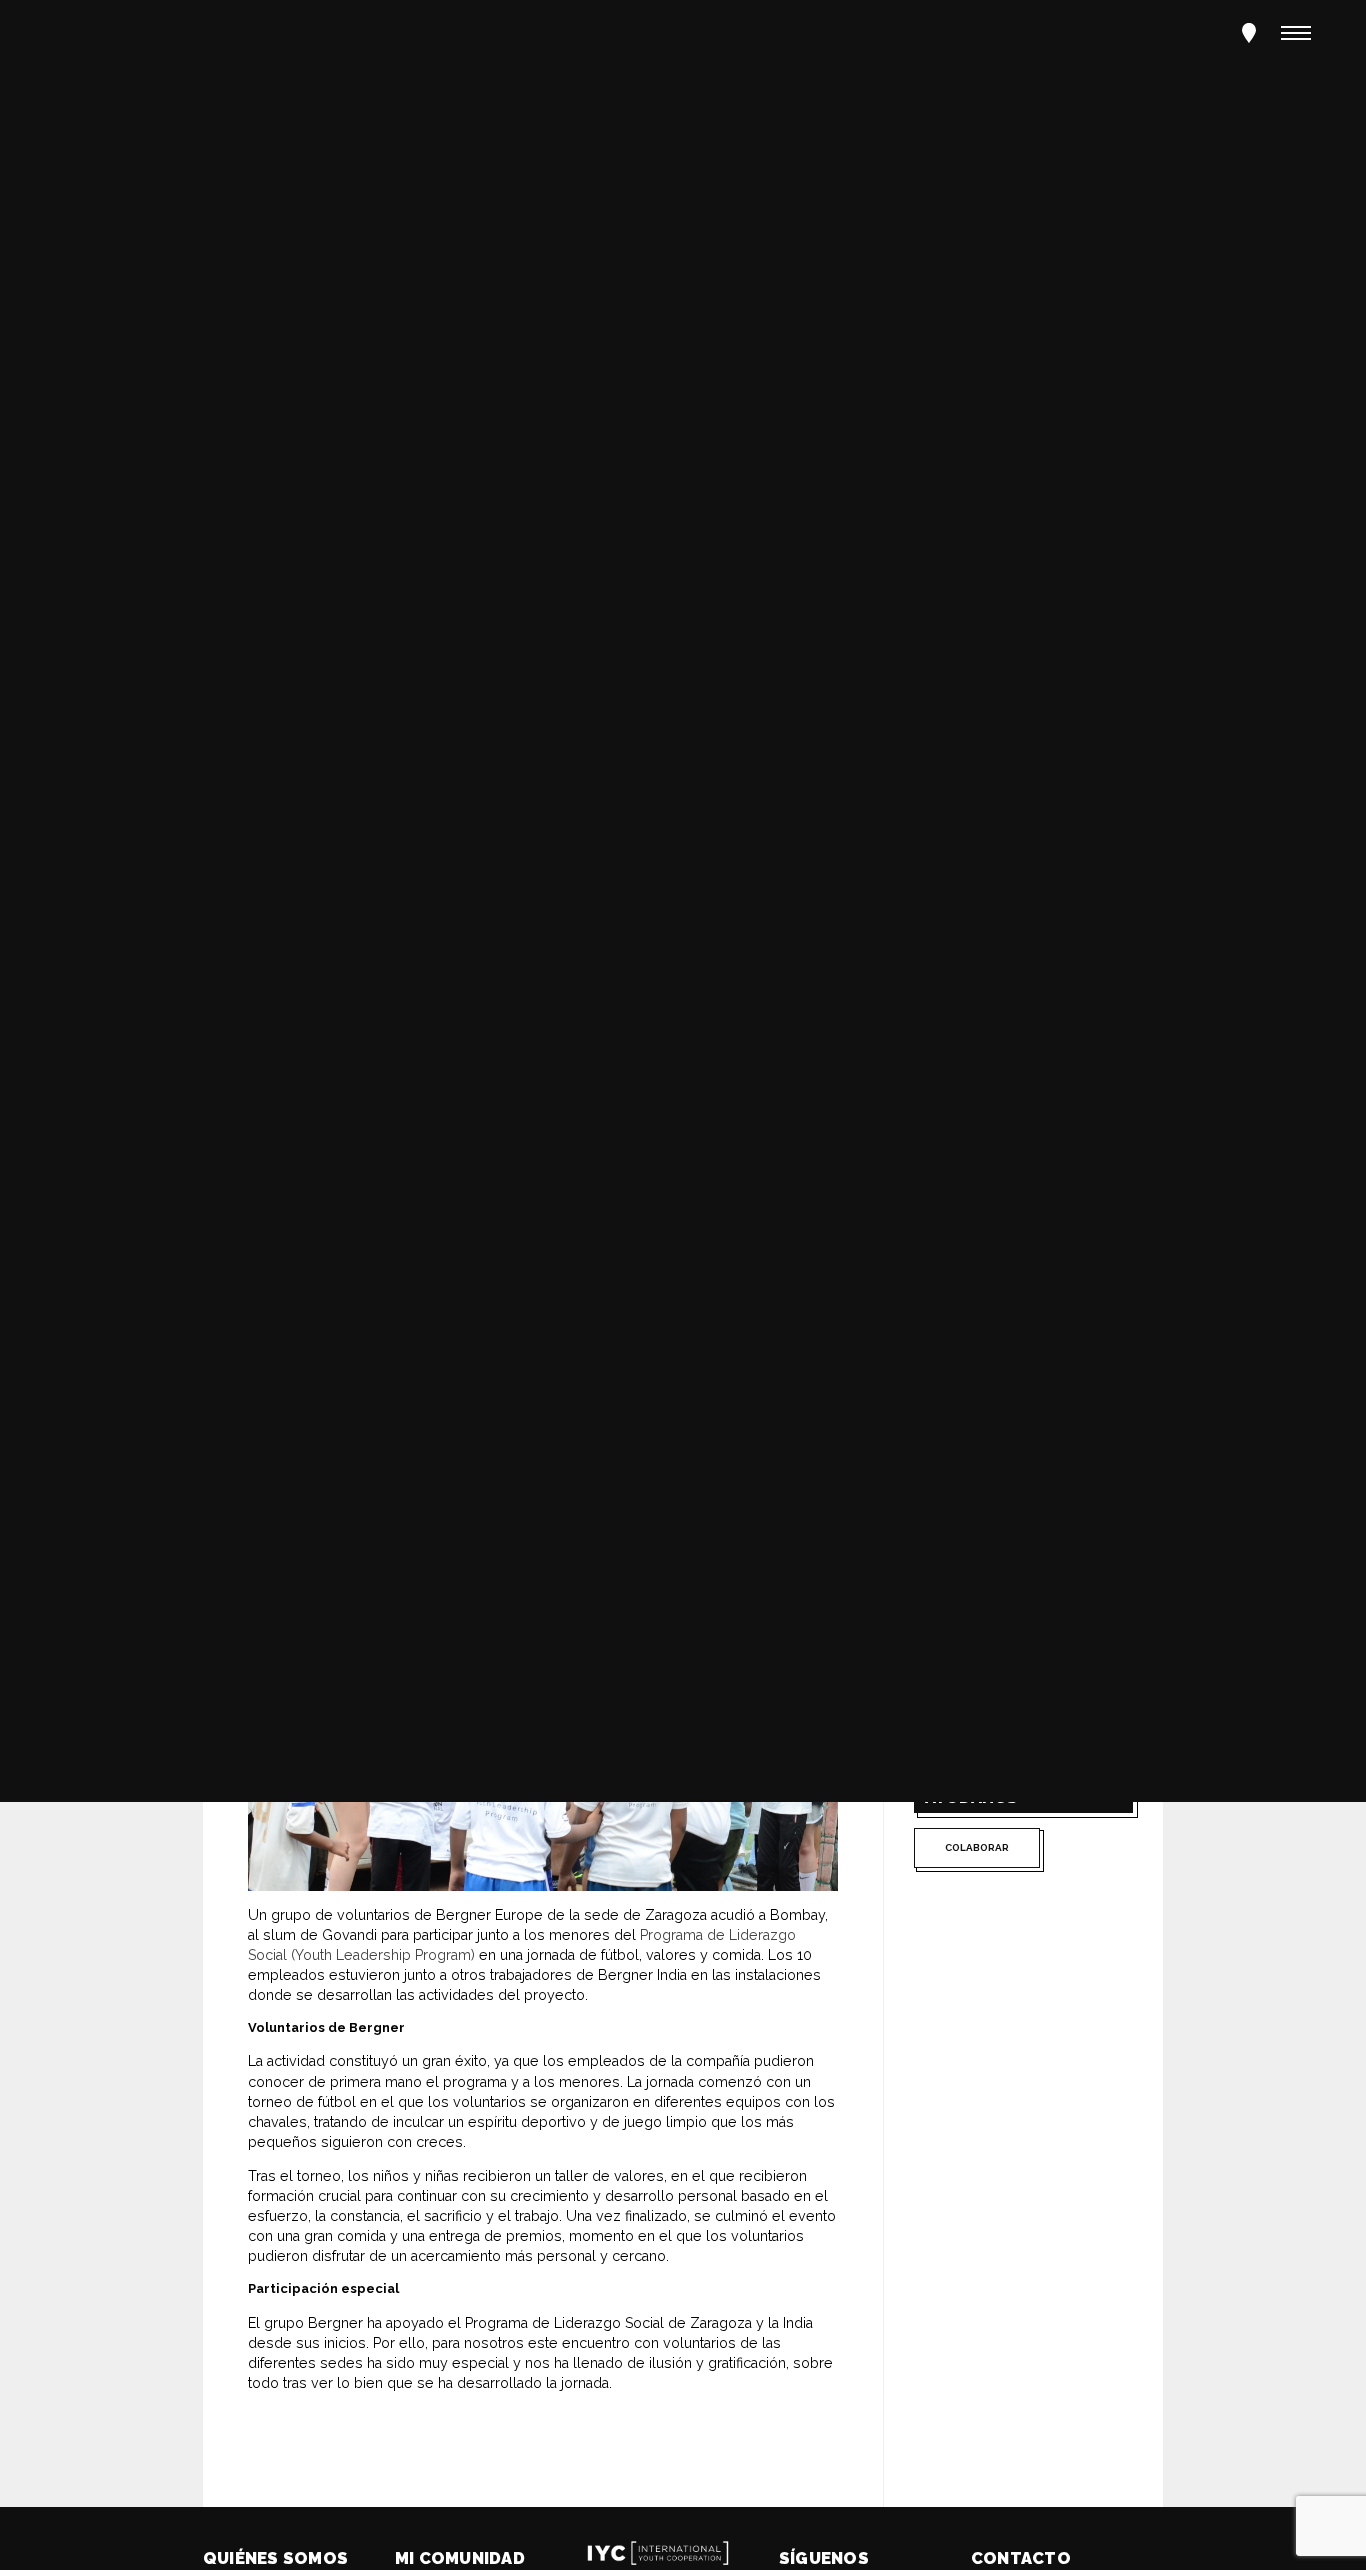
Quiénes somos (275, 2558)
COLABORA (115, 1262)
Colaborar (977, 1847)
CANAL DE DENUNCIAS (338, 1262)
